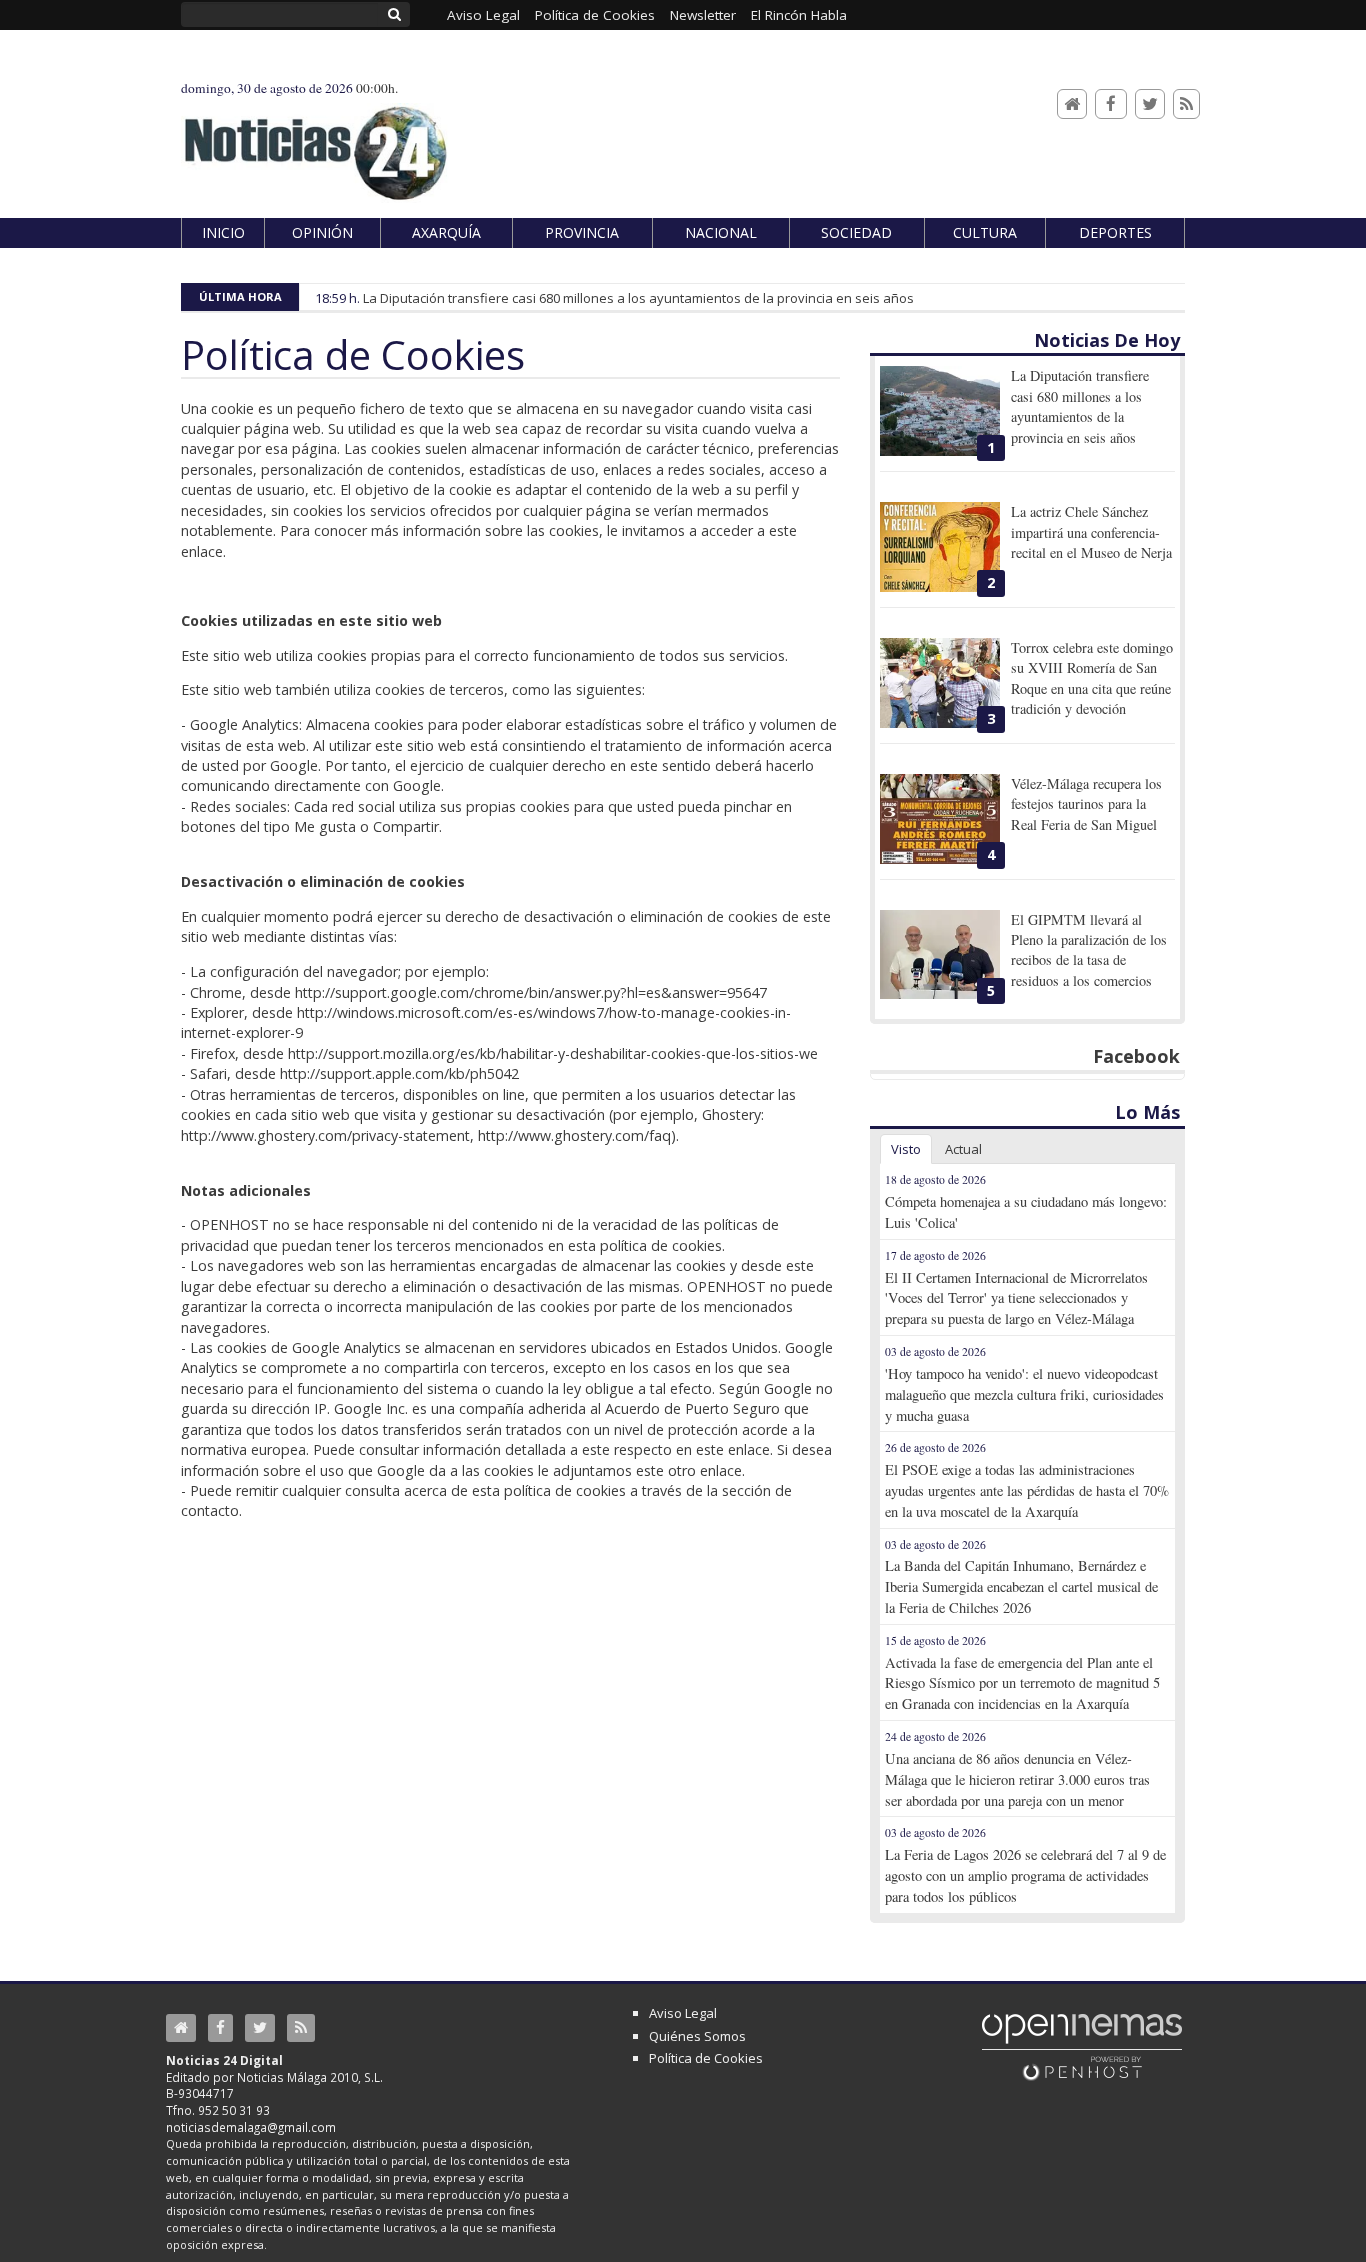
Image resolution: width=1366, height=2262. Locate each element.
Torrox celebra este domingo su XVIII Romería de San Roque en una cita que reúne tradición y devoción (1092, 678)
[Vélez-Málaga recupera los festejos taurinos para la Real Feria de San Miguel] (940, 819)
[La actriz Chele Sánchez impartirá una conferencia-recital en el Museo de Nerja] (940, 547)
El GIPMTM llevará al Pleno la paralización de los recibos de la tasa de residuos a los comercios (1089, 950)
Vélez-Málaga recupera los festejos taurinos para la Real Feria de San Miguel (1086, 804)
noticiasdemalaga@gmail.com (251, 2127)
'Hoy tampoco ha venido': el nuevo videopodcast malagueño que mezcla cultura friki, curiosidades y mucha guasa (1024, 1394)
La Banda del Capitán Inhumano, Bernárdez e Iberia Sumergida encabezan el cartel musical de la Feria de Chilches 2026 (1021, 1586)
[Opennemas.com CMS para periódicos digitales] (1082, 2046)
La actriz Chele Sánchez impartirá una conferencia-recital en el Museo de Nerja (1091, 532)
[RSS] (1186, 104)
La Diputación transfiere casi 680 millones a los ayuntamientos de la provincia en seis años (638, 298)
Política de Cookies (706, 2058)
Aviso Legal (683, 2013)
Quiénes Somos (697, 2036)
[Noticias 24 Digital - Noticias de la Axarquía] (315, 143)
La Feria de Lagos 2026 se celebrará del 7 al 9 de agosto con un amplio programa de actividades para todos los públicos (1025, 1875)
